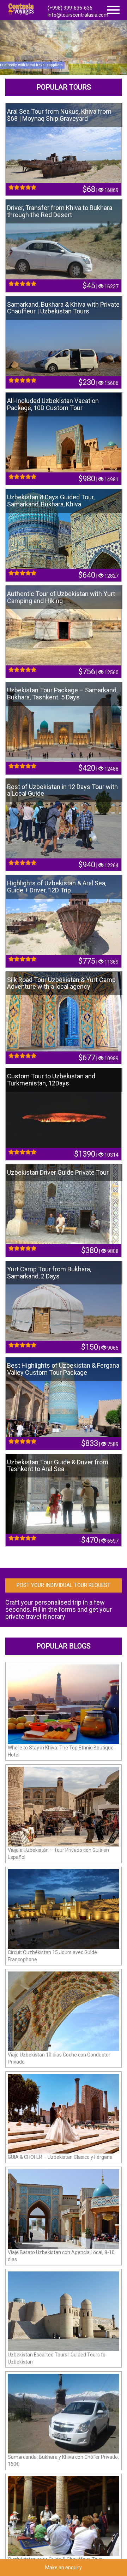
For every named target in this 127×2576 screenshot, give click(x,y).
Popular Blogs (64, 1646)
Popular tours (64, 87)
